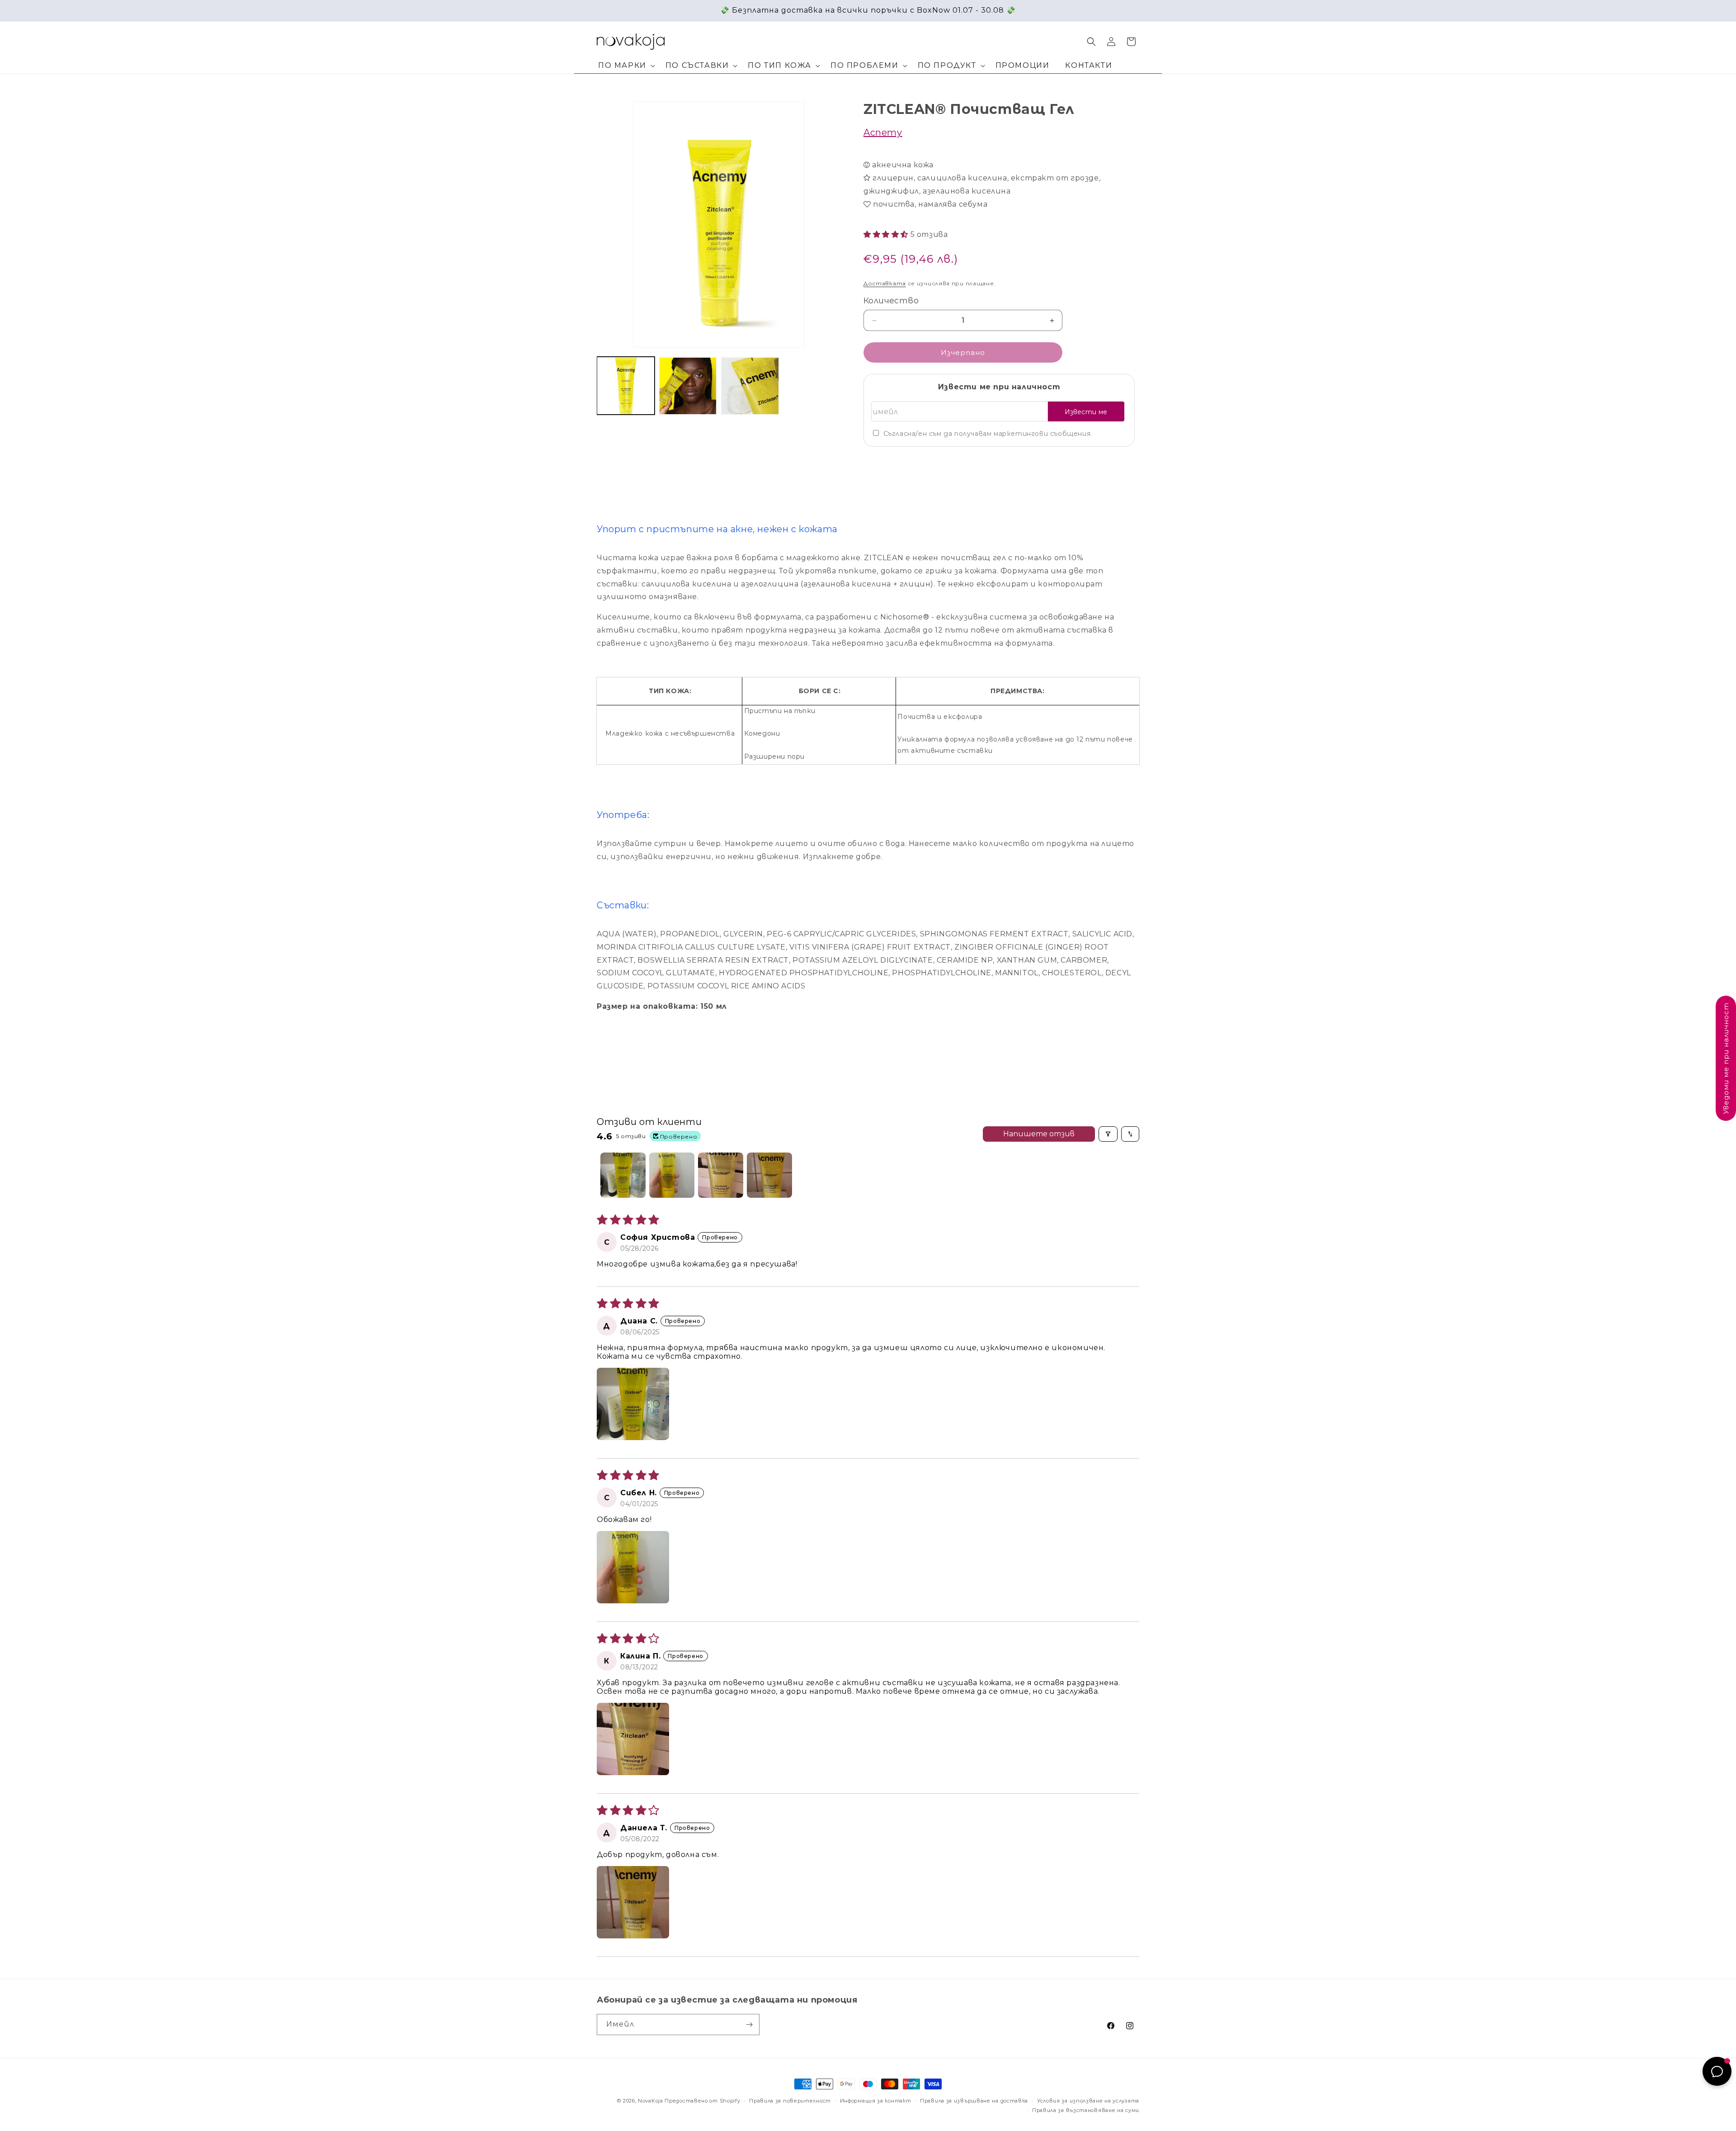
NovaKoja (651, 2101)
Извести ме (1086, 412)
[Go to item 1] (623, 1175)
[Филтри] (1108, 1134)
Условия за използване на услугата (1088, 2101)
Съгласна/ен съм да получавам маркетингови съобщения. (988, 434)
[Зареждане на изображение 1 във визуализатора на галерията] (626, 386)
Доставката (885, 283)
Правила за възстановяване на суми (1086, 2110)
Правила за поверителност (790, 2101)
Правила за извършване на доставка (974, 2101)
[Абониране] (749, 2025)
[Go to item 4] (769, 1175)
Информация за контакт (876, 2101)
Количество (891, 301)
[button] (625, 66)
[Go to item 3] (721, 1175)
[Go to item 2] (672, 1175)
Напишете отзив (1039, 1134)
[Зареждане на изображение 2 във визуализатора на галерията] (688, 386)
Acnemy (883, 132)
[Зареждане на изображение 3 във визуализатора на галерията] (750, 386)
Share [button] (882, 463)
